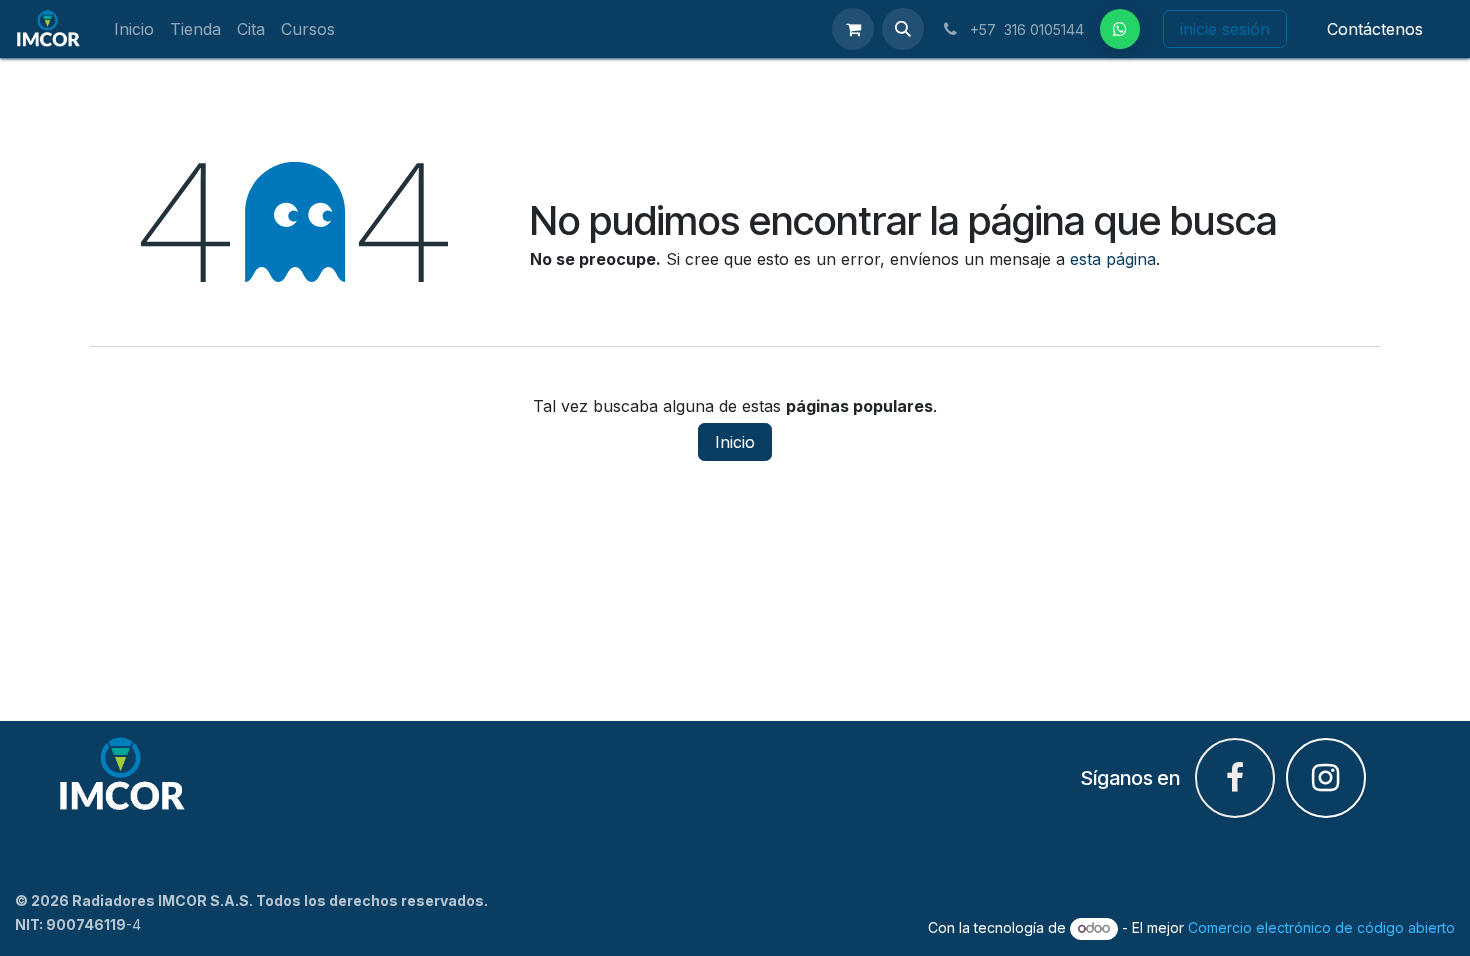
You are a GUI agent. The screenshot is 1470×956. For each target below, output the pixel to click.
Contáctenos (1375, 29)
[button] (903, 29)
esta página (1113, 259)
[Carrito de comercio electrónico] (853, 29)
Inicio (735, 442)
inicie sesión (1225, 29)
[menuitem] (134, 29)
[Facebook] (1120, 29)
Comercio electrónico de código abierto (1321, 927)
